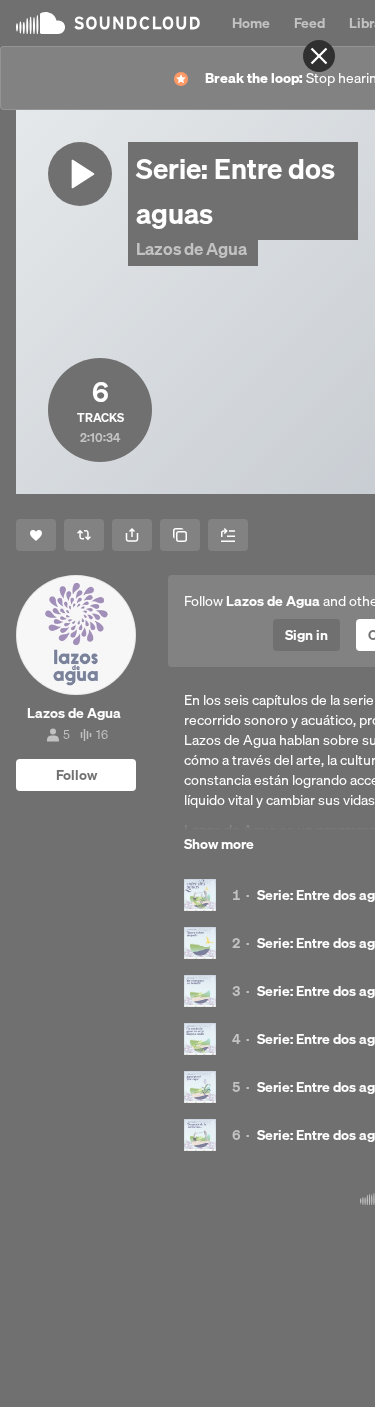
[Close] (319, 56)
